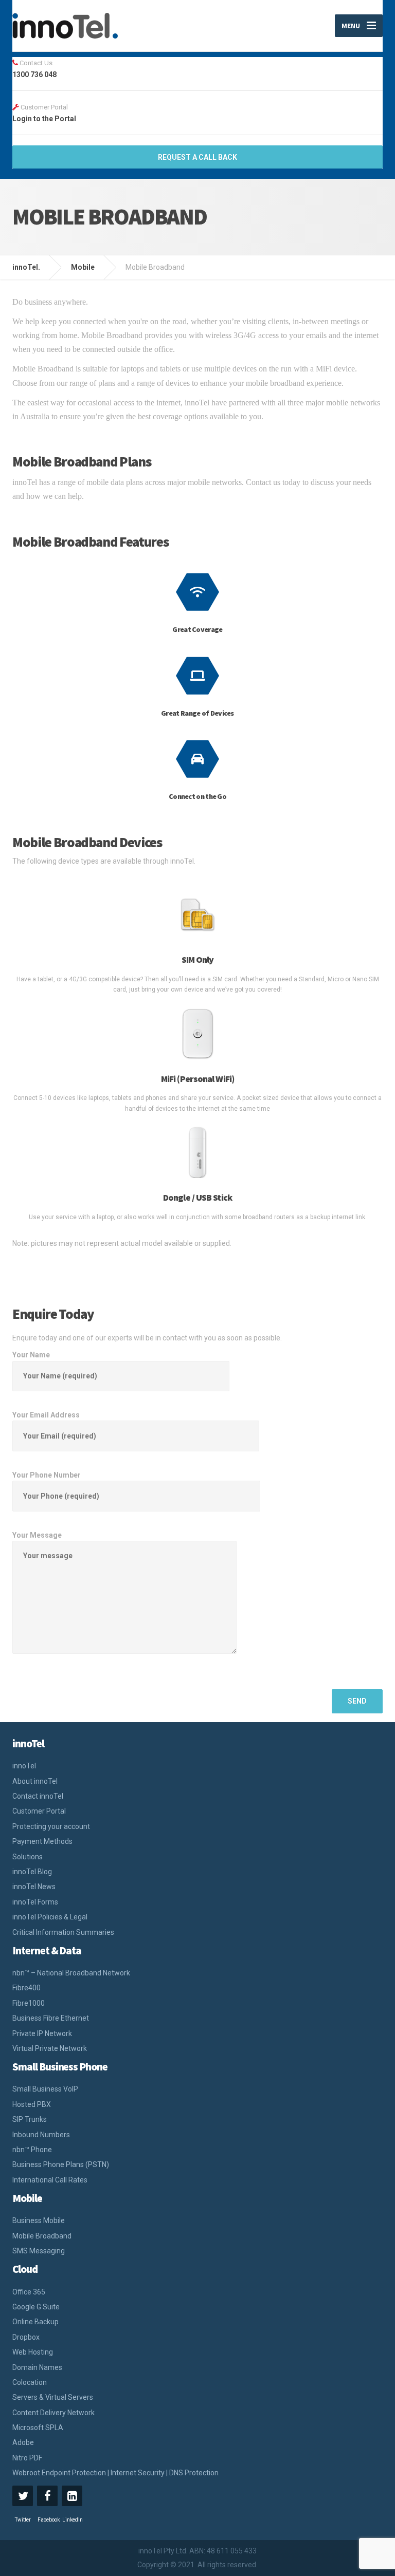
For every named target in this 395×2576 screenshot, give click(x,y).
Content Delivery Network (53, 2413)
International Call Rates (50, 2180)
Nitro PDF (27, 2458)
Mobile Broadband (42, 2236)
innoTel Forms (35, 1902)
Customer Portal (39, 1811)
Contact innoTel (38, 1796)
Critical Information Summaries (63, 1932)
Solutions (28, 1857)
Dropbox (26, 2337)
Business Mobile (39, 2220)
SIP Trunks (30, 2119)
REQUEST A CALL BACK (197, 157)
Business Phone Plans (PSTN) (61, 2164)
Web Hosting (33, 2352)
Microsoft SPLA (38, 2428)
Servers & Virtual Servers (53, 2397)
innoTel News (34, 1887)
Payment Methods (42, 1841)
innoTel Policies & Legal (50, 1917)
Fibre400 (26, 1988)
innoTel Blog (32, 1872)
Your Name (31, 1355)
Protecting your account (51, 1826)
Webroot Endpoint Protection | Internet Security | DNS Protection (115, 2473)
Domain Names (37, 2367)
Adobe (23, 2442)
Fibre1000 (29, 2003)
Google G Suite (36, 2307)
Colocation (30, 2382)
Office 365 (29, 2292)
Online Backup (35, 2322)
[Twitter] (23, 2496)
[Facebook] (47, 2496)
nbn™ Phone (32, 2150)
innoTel (24, 1766)
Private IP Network (42, 2033)
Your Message (37, 1535)
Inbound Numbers (41, 2135)
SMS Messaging (39, 2251)
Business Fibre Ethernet (51, 2018)
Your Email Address (46, 1415)
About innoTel (35, 1781)
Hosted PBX (32, 2104)
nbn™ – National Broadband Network (71, 1973)
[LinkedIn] (72, 2496)
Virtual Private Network (50, 2048)
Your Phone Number (47, 1475)
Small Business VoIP (45, 2089)
